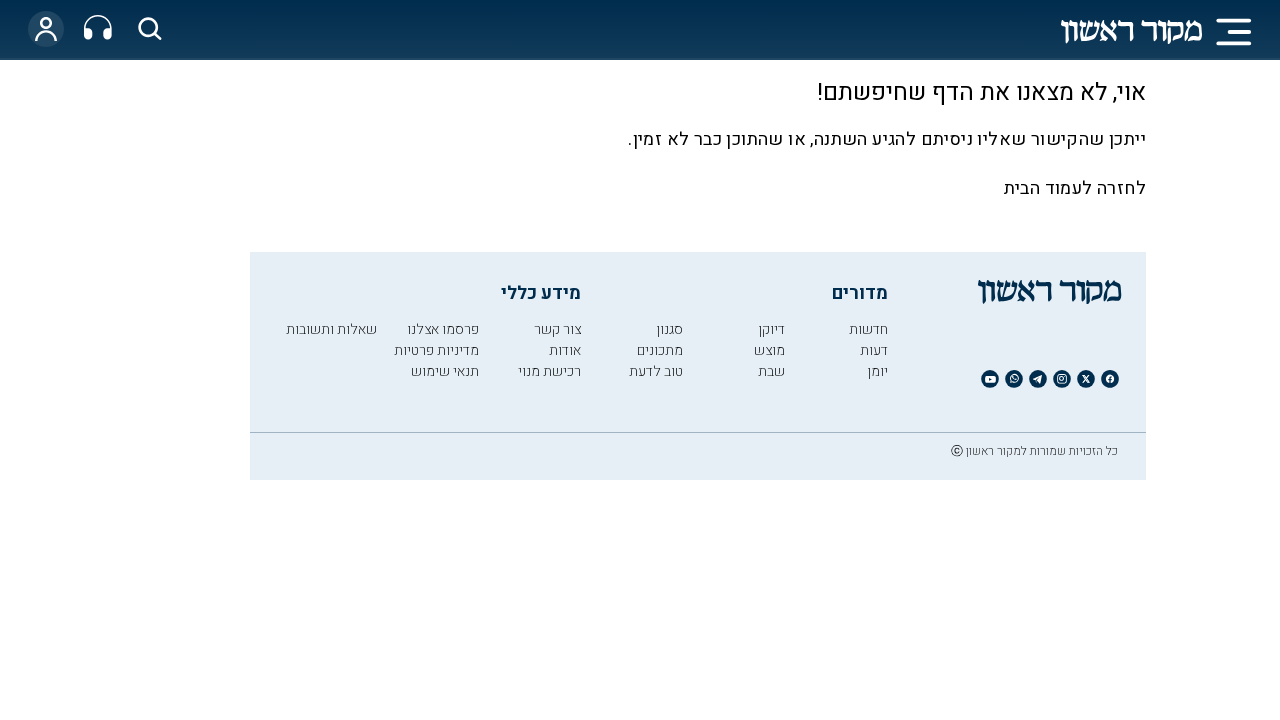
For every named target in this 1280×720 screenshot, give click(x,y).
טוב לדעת (656, 371)
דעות (874, 350)
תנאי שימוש (445, 371)
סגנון (669, 329)
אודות (565, 350)
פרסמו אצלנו (443, 329)
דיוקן (771, 329)
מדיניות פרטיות (436, 350)
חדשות (868, 329)
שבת (771, 371)
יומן (877, 371)
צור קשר (557, 329)
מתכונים (660, 350)
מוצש (769, 350)
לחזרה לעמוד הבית (1075, 188)
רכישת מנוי (549, 371)
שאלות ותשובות (331, 329)
